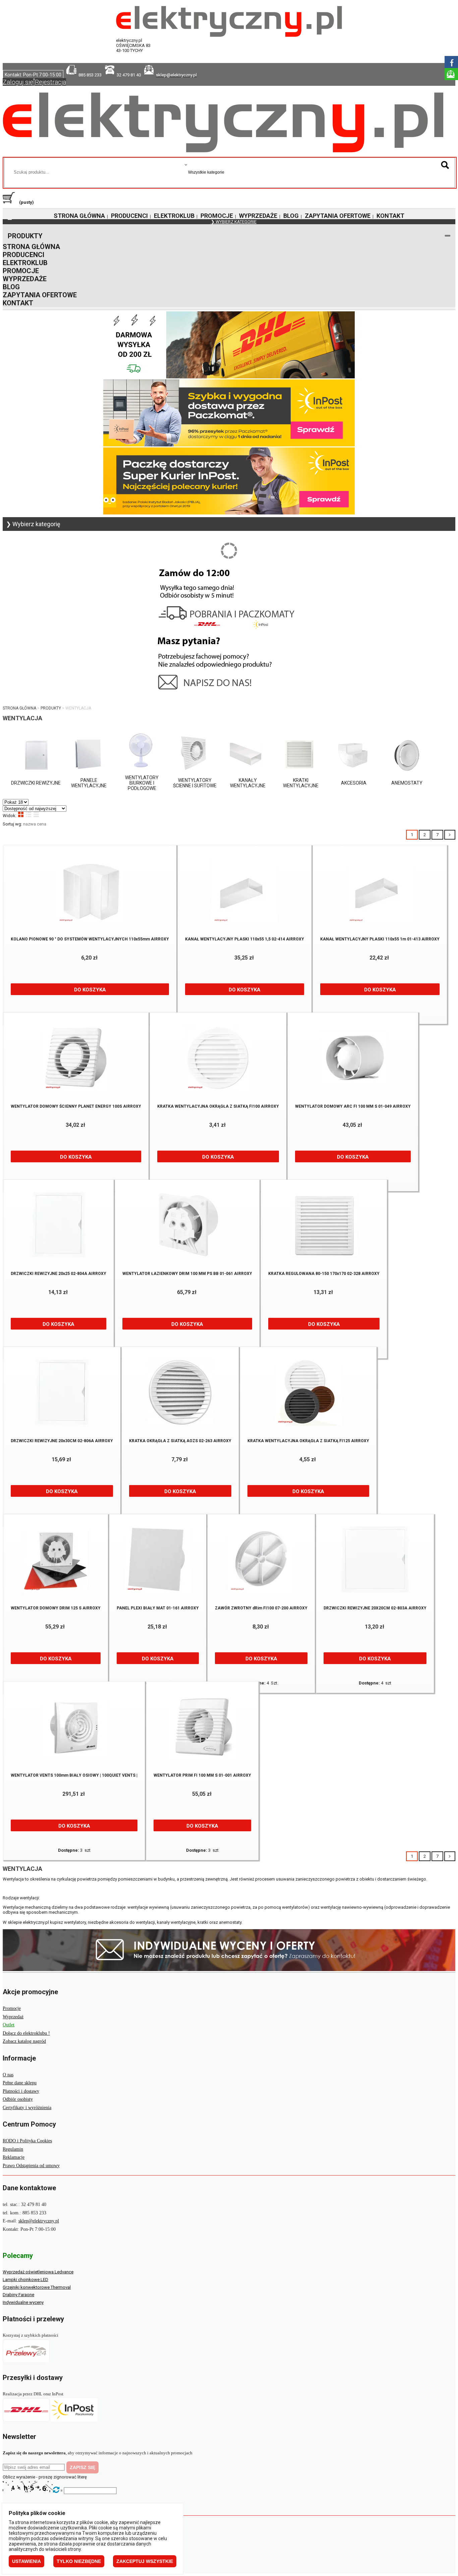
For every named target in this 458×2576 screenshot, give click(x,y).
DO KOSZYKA (90, 990)
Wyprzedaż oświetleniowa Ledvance (38, 2272)
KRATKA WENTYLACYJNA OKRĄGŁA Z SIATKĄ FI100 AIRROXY (218, 1106)
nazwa (30, 824)
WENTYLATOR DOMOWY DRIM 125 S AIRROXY (56, 1608)
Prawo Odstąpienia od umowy (31, 2166)
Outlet (9, 2025)
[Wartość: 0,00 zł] (10, 202)
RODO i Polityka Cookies (27, 2141)
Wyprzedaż (13, 2017)
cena (42, 824)
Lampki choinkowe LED (25, 2280)
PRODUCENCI (129, 216)
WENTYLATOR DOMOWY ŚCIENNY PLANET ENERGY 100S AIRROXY (76, 1106)
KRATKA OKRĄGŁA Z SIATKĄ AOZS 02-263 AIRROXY (180, 1441)
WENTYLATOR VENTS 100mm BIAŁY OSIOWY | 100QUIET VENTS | (74, 1775)
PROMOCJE (217, 216)
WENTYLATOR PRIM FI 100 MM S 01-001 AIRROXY (202, 1775)
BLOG (291, 216)
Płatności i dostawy (21, 2091)
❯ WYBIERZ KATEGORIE (234, 222)
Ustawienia (26, 2561)
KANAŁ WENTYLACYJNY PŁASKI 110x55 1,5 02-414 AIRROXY (245, 939)
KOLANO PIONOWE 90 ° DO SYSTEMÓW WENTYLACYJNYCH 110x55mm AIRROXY (90, 939)
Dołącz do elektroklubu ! (26, 2033)
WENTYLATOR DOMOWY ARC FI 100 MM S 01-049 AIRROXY (353, 1106)
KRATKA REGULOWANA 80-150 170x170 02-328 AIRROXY (324, 1274)
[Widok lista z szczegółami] (28, 814)
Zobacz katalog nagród (24, 2041)
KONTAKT (390, 216)
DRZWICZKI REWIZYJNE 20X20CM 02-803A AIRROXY (375, 1608)
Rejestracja (50, 82)
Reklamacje (14, 2157)
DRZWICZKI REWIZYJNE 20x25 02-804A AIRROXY (59, 1274)
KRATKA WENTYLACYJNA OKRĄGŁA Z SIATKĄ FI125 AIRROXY (308, 1441)
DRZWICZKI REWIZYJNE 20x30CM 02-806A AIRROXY (62, 1441)
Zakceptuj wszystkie (145, 2561)
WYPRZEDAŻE (258, 216)
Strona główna (19, 708)
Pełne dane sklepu (20, 2083)
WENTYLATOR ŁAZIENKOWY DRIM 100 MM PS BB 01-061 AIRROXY (187, 1274)
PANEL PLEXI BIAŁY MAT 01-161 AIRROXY (158, 1608)
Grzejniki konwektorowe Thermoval (37, 2287)
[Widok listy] (36, 814)
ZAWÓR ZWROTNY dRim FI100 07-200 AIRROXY (261, 1608)
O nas (8, 2075)
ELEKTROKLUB (174, 216)
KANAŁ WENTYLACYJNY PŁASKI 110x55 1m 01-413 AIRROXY (380, 939)
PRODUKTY (25, 236)
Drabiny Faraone (18, 2295)
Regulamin (13, 2149)
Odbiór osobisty (18, 2099)
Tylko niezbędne (79, 2561)
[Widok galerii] (21, 814)
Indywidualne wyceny (23, 2302)
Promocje (12, 2008)
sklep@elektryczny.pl (39, 2221)
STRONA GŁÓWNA (79, 216)
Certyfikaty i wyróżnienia (27, 2108)
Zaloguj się (18, 82)
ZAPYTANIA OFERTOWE (338, 216)
